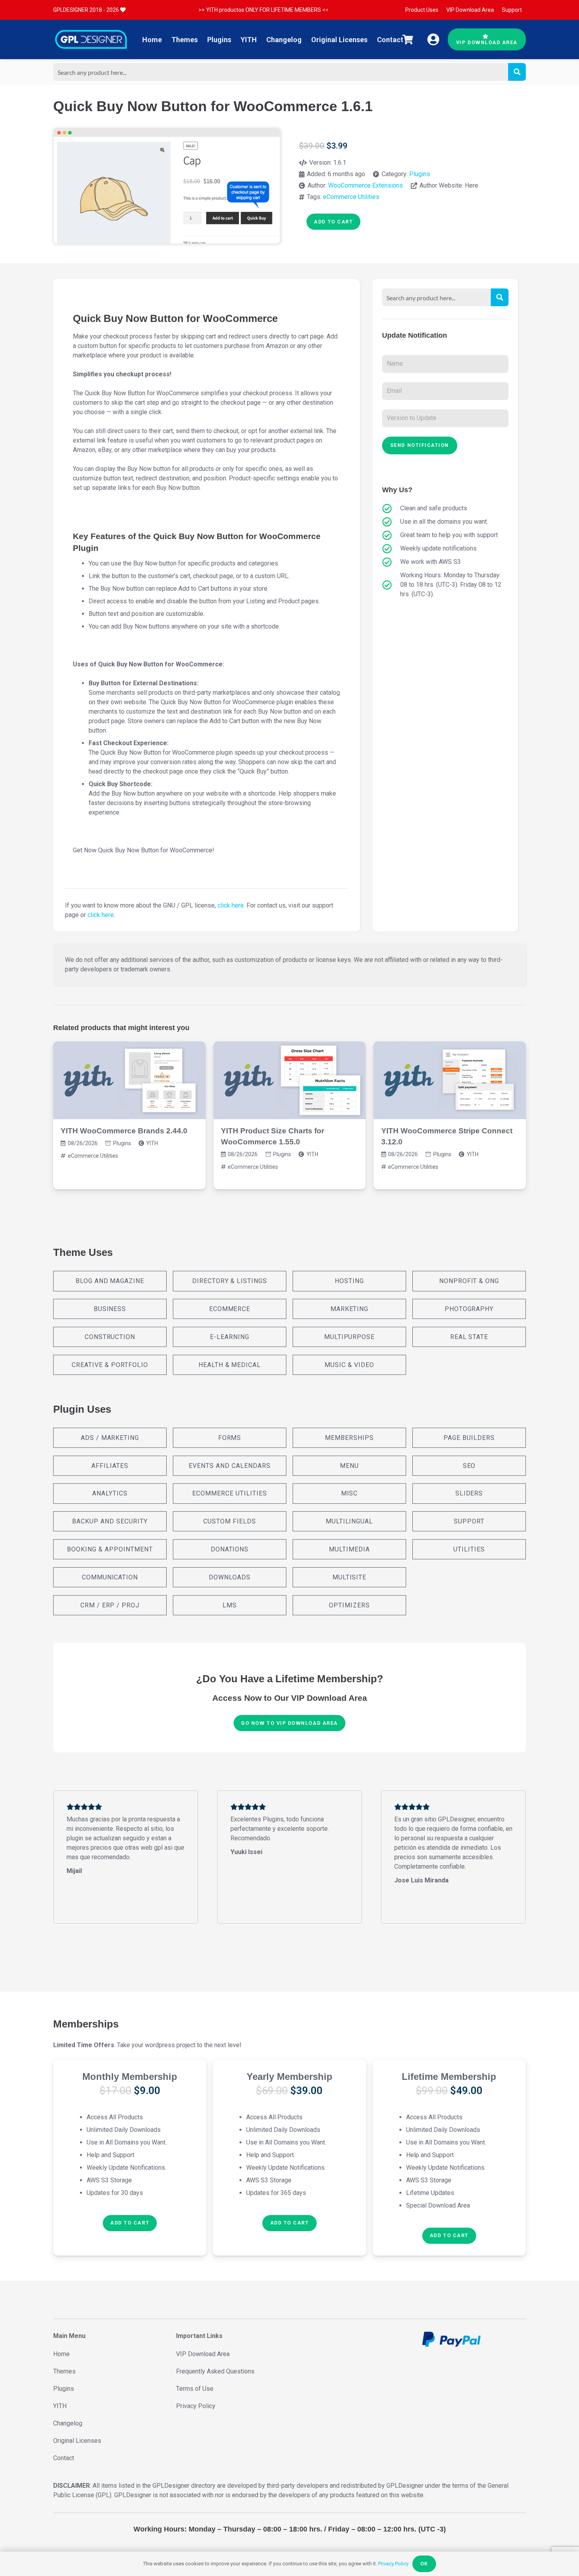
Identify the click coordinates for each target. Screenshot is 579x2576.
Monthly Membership (130, 2077)
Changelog (68, 2423)
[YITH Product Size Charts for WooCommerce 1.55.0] (290, 1080)
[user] (433, 39)
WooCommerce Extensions (366, 185)
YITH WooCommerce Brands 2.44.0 (124, 1131)
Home (61, 2354)
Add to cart (333, 222)
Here (471, 185)
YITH (152, 1143)
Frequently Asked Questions (215, 2371)
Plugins (420, 174)
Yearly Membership (289, 2077)
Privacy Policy (196, 2406)
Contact (64, 2458)
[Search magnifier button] (517, 72)
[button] (130, 2223)
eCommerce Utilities (351, 197)
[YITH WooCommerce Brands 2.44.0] (129, 1080)
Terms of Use (195, 2389)
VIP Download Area (203, 2354)
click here (231, 905)
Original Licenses (77, 2441)
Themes (64, 2371)
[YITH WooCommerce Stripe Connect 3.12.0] (450, 1080)
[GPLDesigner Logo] (91, 39)
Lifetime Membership (449, 2077)
